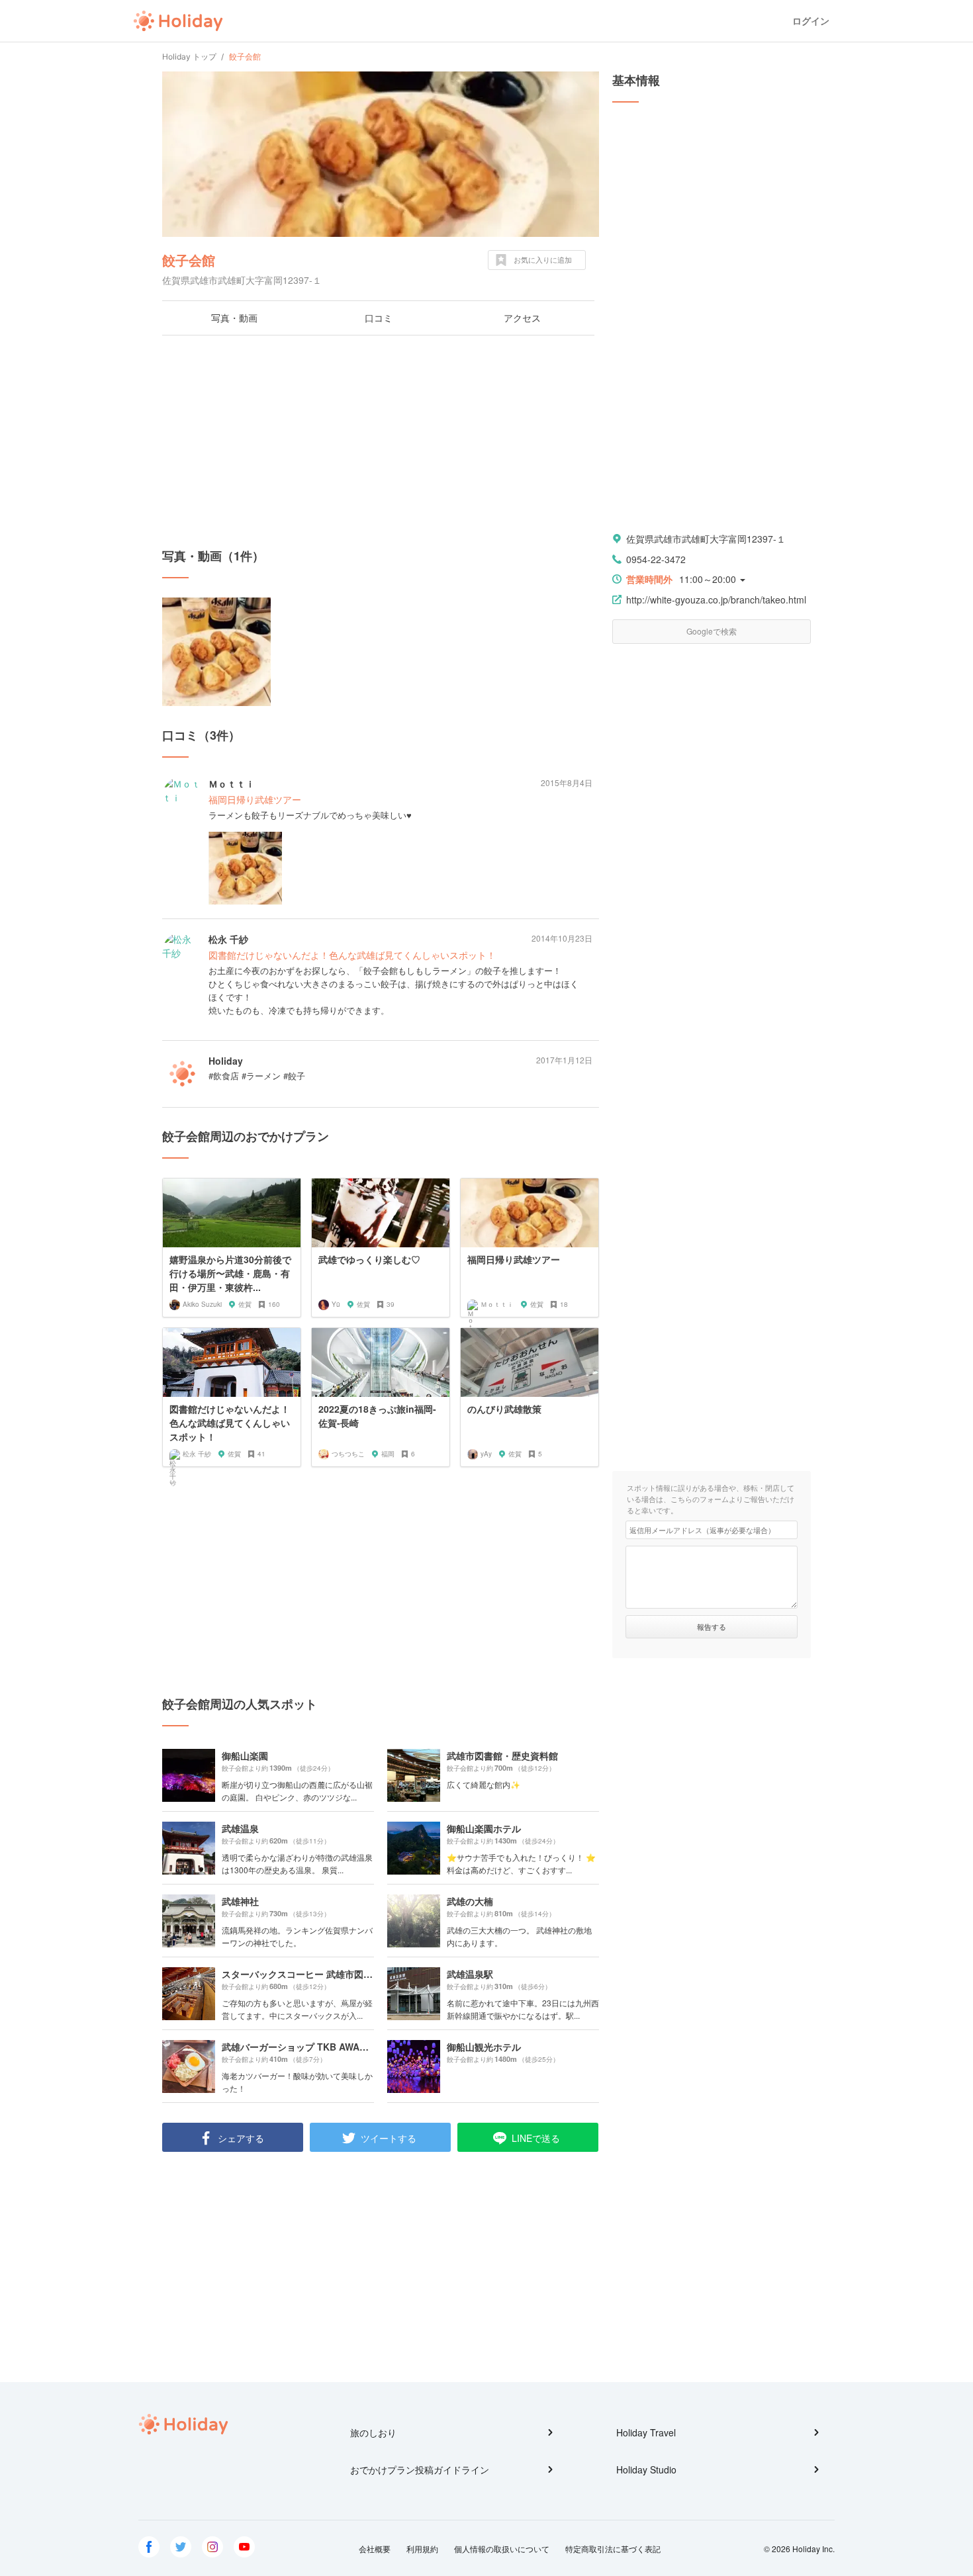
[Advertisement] (381, 441)
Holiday (178, 21)
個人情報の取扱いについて (502, 2549)
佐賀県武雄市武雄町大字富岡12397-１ (706, 539)
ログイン (811, 21)
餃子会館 (189, 260)
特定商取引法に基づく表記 (613, 2549)
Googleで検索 (712, 631)
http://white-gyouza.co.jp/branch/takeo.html (716, 600)
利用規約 (422, 2549)
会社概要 (375, 2549)
